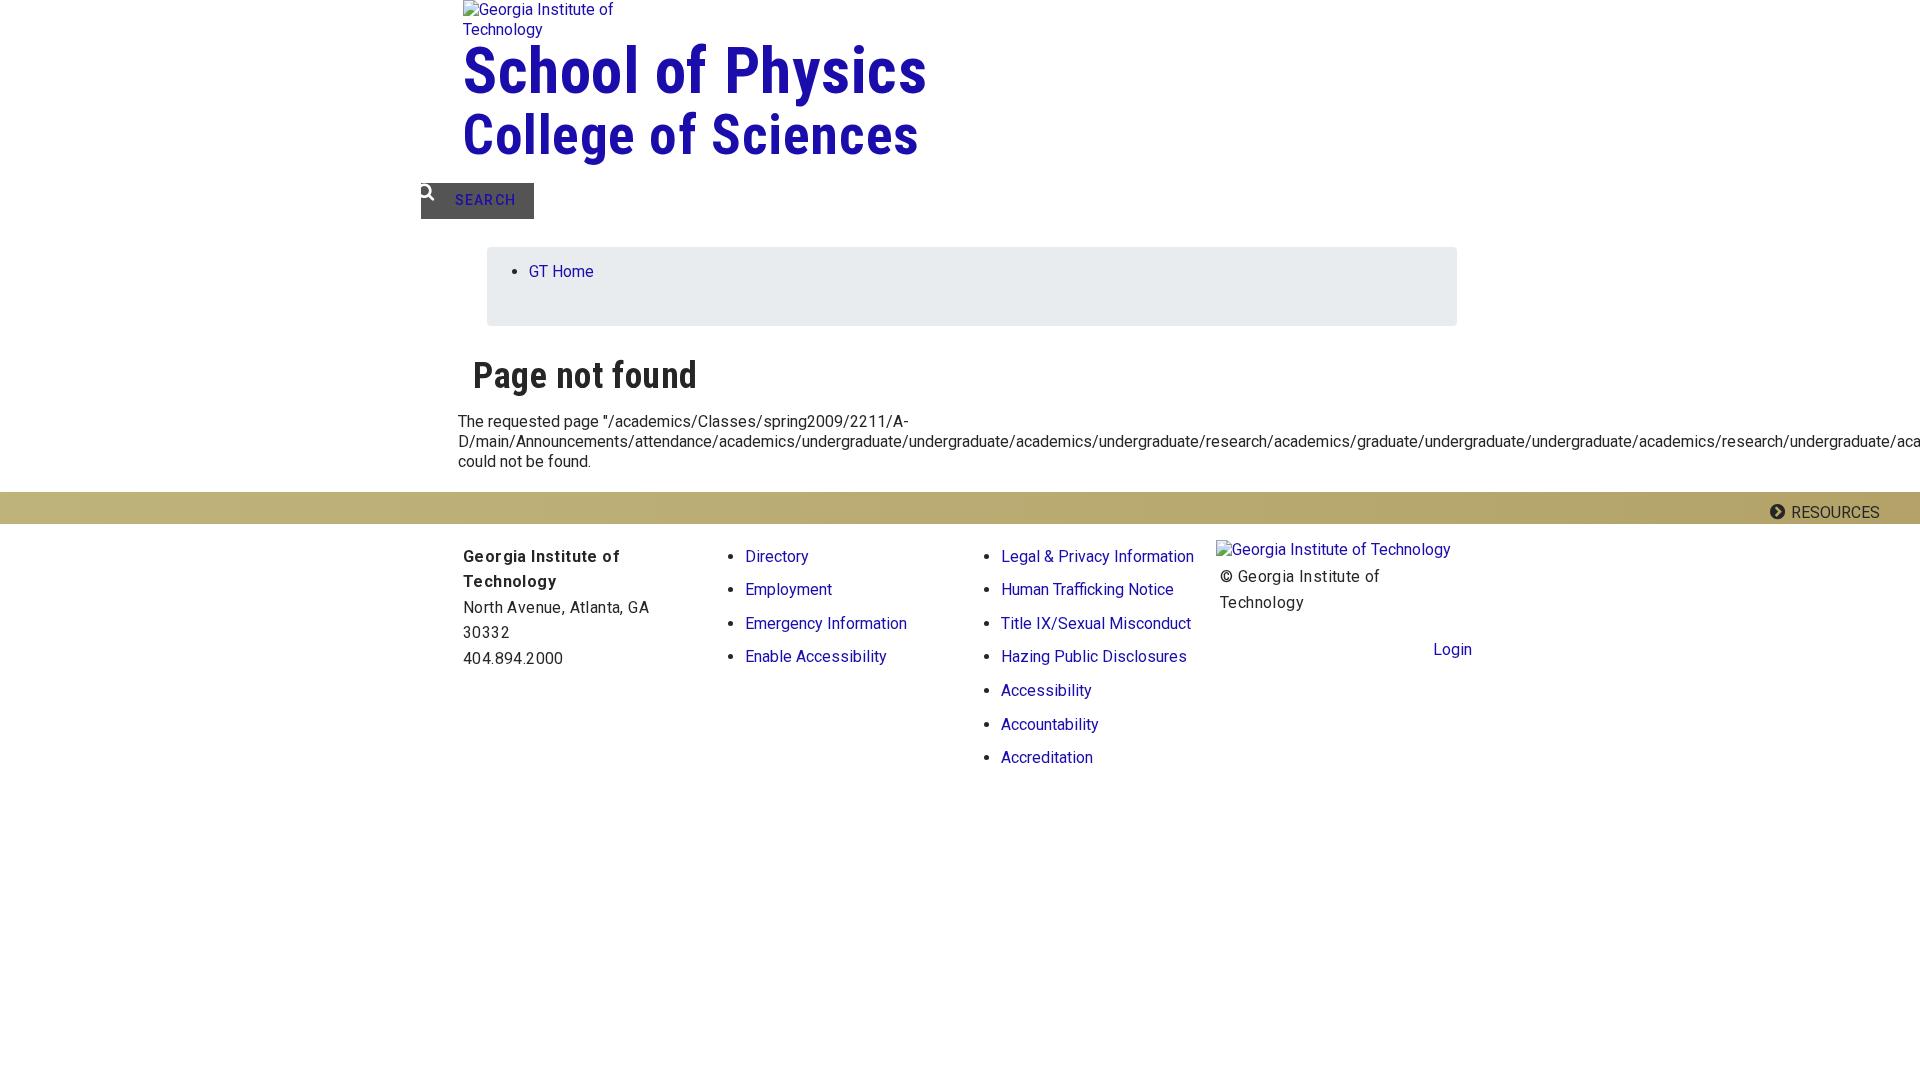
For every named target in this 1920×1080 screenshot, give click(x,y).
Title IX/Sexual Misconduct (1096, 623)
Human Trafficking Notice (1087, 589)
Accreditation (1047, 757)
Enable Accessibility (816, 656)
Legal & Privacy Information (1097, 556)
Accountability (1050, 724)
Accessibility (1046, 690)
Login (1452, 649)
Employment (788, 589)
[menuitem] (1101, 557)
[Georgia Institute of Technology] (576, 20)
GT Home (561, 271)
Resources (1835, 512)
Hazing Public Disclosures (1094, 656)
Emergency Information (826, 623)
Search (485, 200)
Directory (777, 556)
